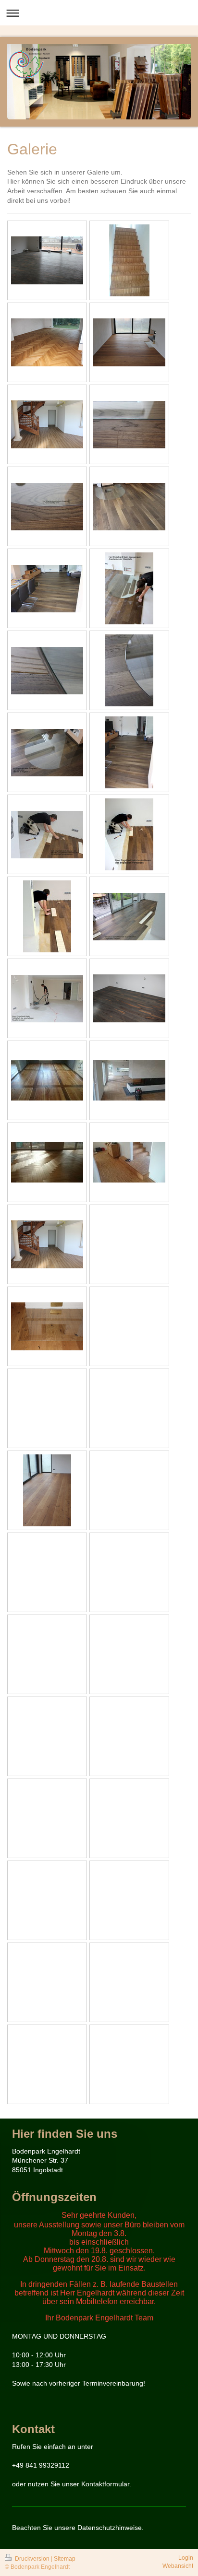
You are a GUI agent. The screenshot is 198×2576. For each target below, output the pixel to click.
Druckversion (32, 2559)
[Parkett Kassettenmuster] (47, 1080)
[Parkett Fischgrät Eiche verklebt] (47, 342)
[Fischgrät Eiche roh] (129, 1080)
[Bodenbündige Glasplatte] (129, 425)
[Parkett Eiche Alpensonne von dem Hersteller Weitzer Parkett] (129, 998)
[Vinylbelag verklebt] (47, 424)
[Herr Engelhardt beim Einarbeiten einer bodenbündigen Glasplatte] (129, 588)
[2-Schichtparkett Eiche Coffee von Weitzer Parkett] (129, 507)
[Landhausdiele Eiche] (129, 342)
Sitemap (65, 2559)
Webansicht (178, 2566)
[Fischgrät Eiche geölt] (47, 1162)
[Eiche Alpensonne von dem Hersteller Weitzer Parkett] (47, 260)
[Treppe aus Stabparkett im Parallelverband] (129, 260)
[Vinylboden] (47, 1244)
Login (186, 2558)
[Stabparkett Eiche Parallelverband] (129, 1162)
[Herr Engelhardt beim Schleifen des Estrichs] (47, 999)
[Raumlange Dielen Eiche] (47, 1490)
